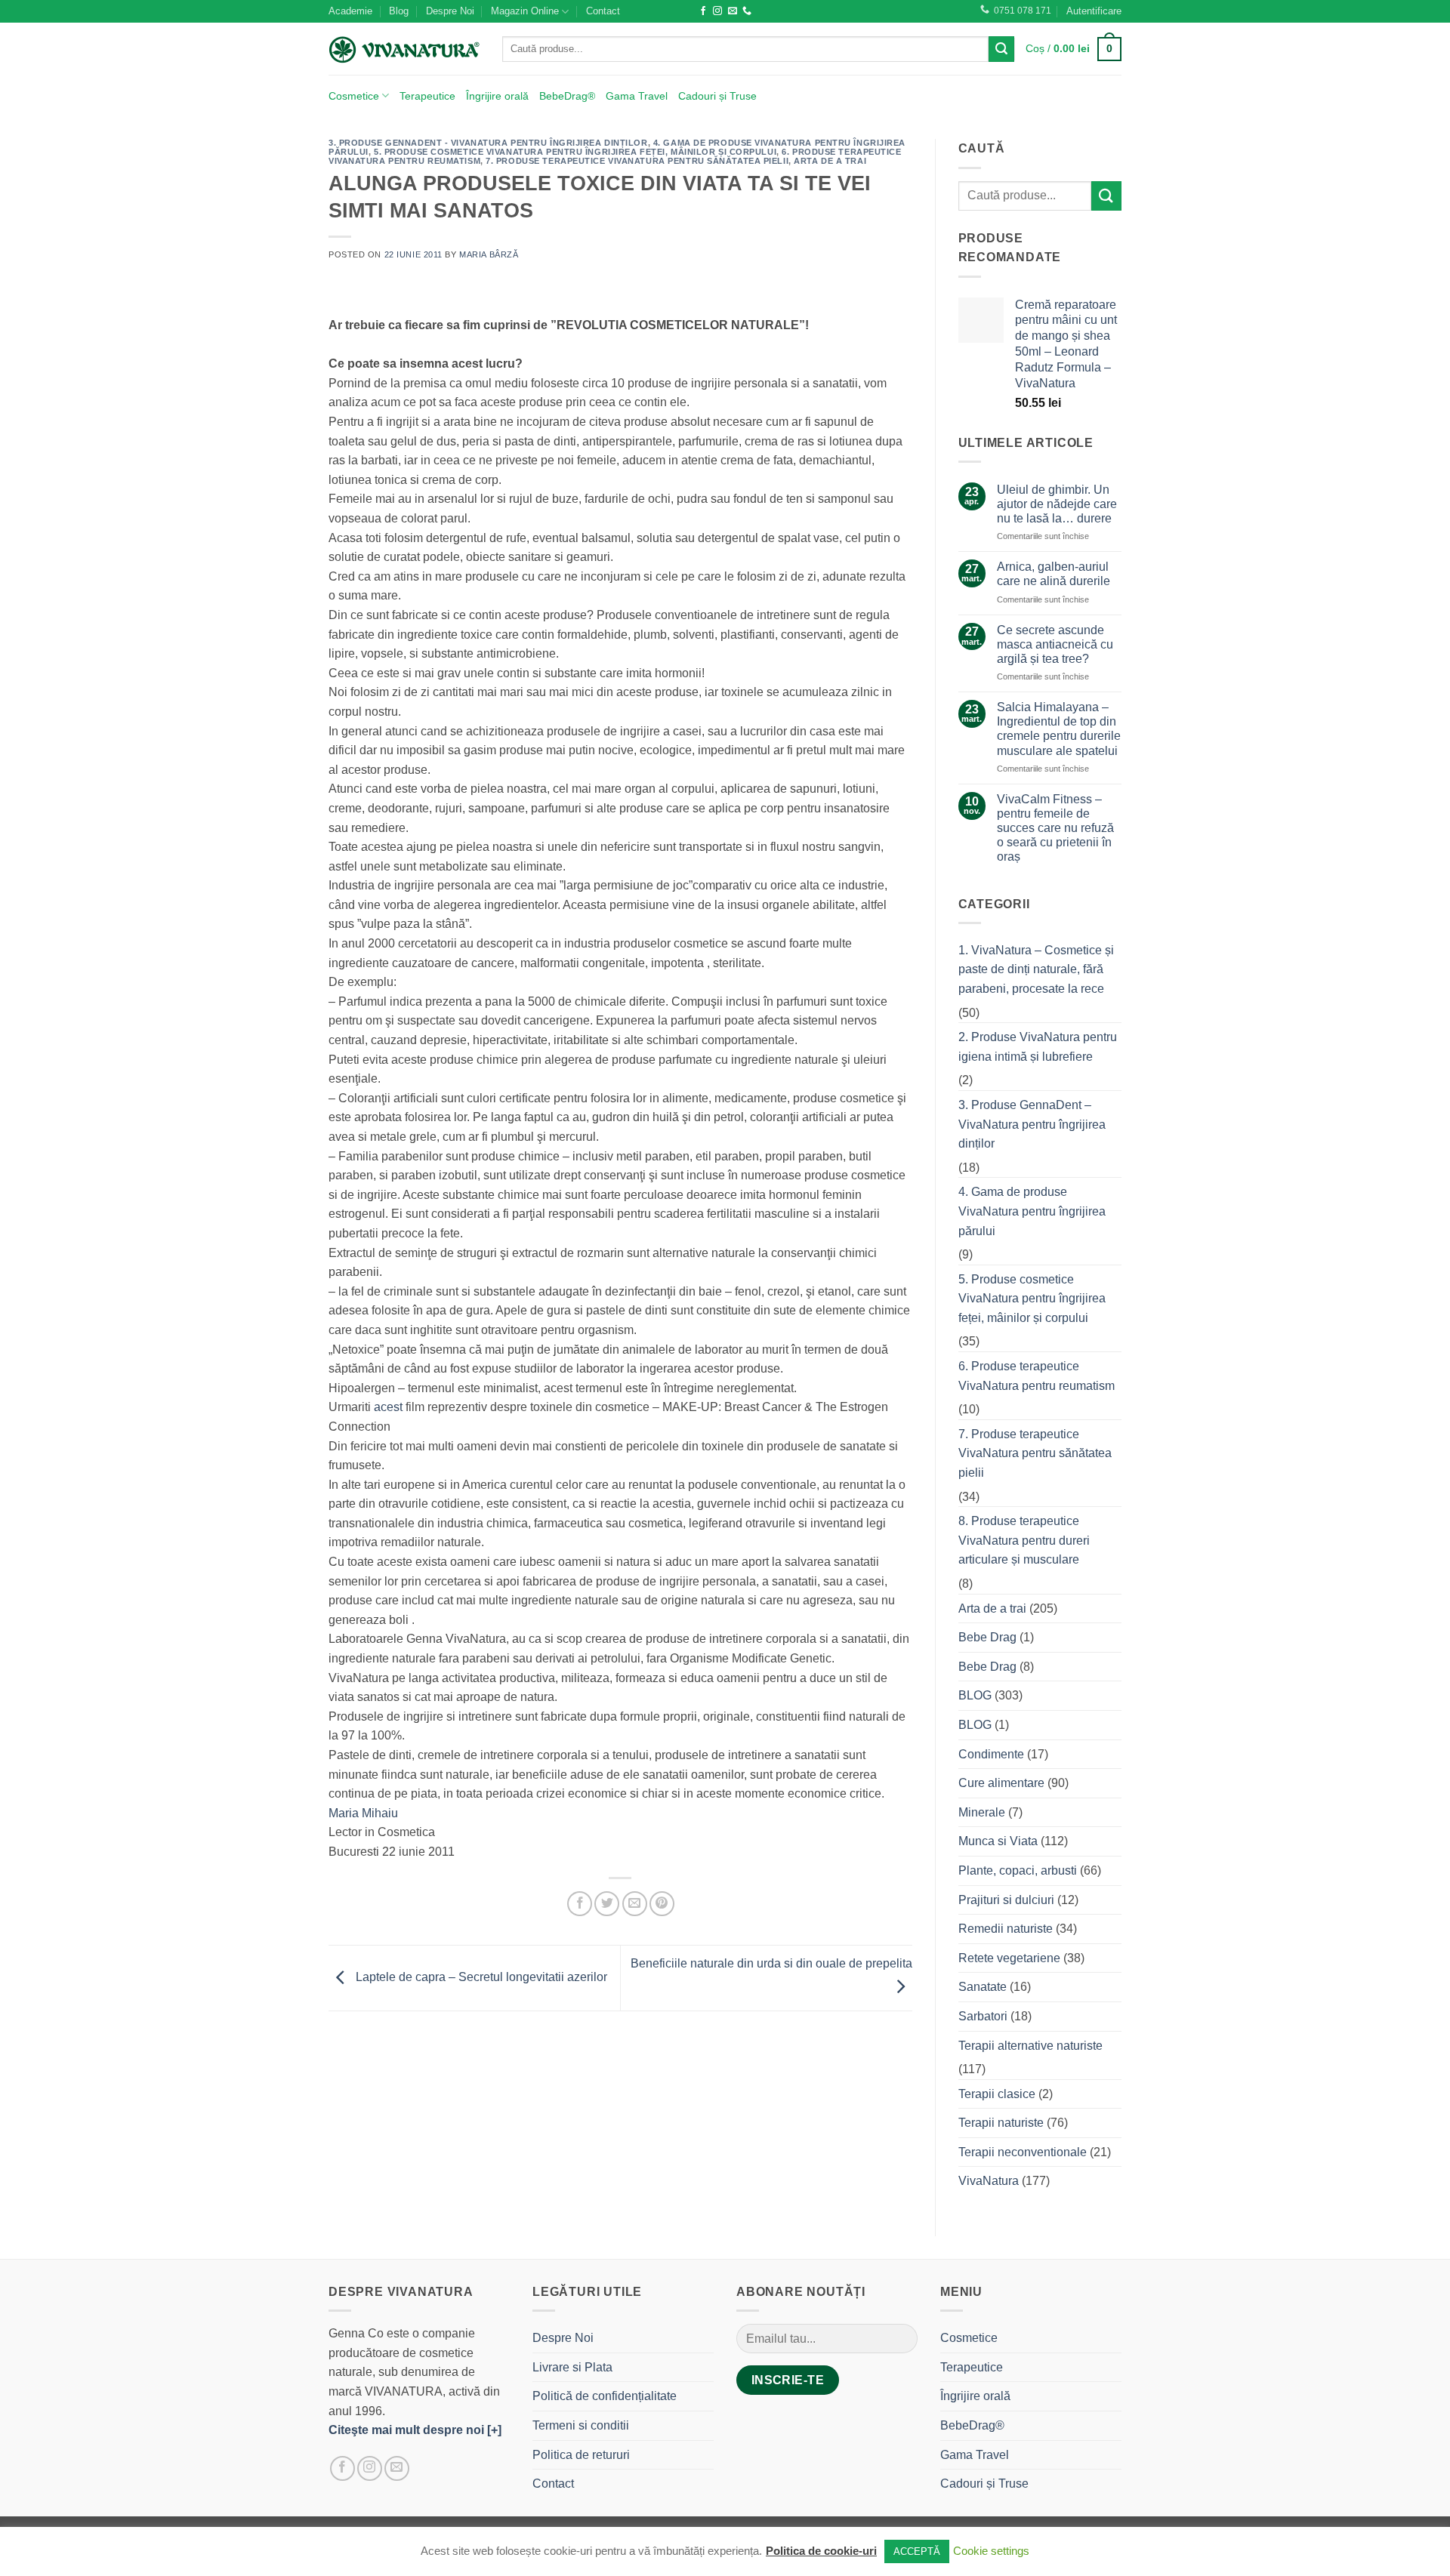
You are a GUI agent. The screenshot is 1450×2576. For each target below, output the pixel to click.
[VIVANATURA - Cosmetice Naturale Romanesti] (404, 49)
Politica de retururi (581, 2455)
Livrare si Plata (572, 2367)
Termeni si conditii (581, 2425)
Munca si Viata (998, 1841)
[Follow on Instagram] (717, 11)
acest (388, 1407)
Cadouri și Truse (717, 96)
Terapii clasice (997, 2094)
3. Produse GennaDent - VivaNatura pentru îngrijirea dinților (488, 143)
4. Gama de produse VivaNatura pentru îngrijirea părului (1032, 1211)
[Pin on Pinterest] (662, 1904)
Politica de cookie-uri (821, 2551)
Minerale (982, 1812)
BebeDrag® (567, 96)
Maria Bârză (489, 254)
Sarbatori (983, 2016)
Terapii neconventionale (1023, 2152)
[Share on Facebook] (580, 1904)
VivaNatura (989, 2181)
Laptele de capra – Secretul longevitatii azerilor (480, 1977)
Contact (603, 11)
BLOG (975, 1695)
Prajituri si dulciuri (1006, 1900)
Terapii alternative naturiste (1030, 2046)
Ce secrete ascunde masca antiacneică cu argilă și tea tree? (1055, 644)
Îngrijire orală (497, 96)
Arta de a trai (830, 161)
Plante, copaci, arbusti (1018, 1870)
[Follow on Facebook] (703, 11)
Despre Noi (450, 11)
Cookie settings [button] (991, 2551)
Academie (350, 11)
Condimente (991, 1754)
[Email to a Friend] (635, 1904)
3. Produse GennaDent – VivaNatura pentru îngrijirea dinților (1032, 1124)
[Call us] (747, 11)
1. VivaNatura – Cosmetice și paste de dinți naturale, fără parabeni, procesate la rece (1036, 969)
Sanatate (983, 1987)
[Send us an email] (733, 11)
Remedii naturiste (1006, 1929)
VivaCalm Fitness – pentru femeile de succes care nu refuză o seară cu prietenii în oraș (1055, 828)
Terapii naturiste (1001, 2123)
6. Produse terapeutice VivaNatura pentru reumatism (1037, 1376)
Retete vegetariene (1009, 1958)
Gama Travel (637, 96)
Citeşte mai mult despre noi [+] (415, 2430)
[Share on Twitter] (607, 1904)
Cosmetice (354, 96)
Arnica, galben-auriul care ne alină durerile (1054, 574)
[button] (1094, 11)
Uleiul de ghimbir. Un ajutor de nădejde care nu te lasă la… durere (1057, 504)
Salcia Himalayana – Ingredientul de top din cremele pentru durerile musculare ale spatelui (1059, 729)
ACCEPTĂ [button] (917, 2551)
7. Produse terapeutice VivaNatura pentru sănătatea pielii (637, 161)
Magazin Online (525, 11)
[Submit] (1001, 49)
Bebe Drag (987, 1637)
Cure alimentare (1001, 1783)
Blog (399, 11)
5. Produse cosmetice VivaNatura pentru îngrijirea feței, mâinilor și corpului (575, 152)
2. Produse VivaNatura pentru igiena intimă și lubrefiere (1038, 1047)
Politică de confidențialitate (605, 2396)
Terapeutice (427, 96)
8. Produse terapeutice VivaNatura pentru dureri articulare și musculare (1024, 1540)
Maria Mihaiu (363, 1813)
